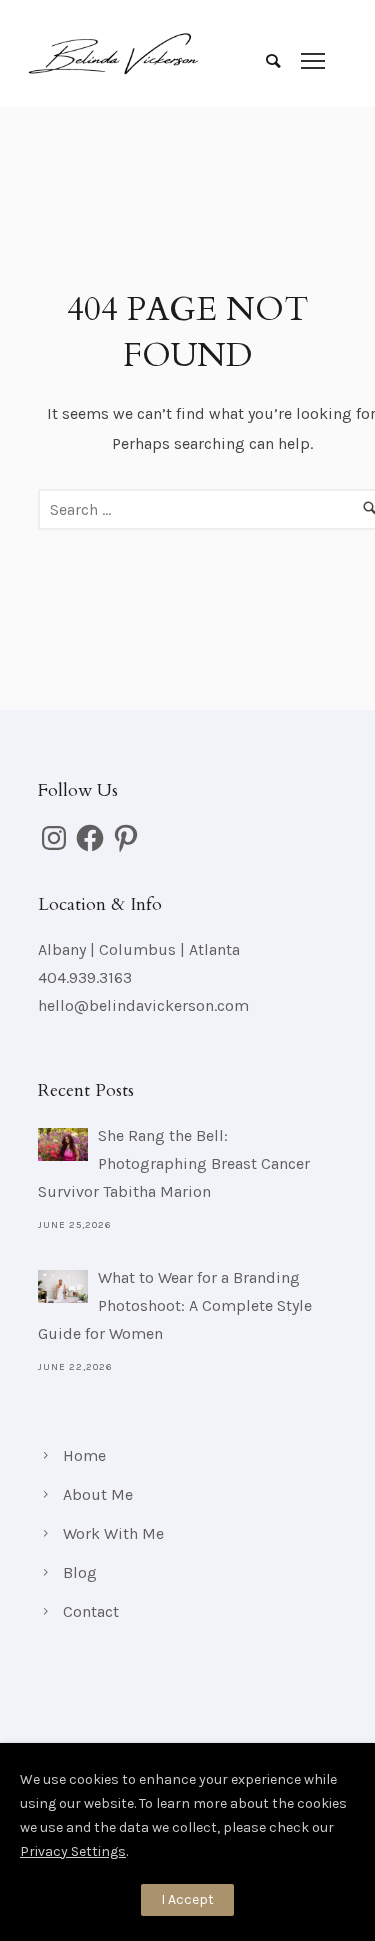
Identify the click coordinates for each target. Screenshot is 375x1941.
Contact (91, 1611)
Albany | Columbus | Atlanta (139, 949)
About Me (98, 1494)
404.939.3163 (85, 977)
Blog (80, 1572)
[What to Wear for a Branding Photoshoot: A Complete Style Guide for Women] (63, 1286)
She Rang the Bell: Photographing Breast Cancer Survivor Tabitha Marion (174, 1163)
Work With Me (113, 1533)
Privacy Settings (73, 1851)
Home (84, 1455)
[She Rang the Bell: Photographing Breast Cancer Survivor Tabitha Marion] (63, 1144)
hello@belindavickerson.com (143, 1005)
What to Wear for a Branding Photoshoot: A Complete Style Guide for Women (175, 1305)
